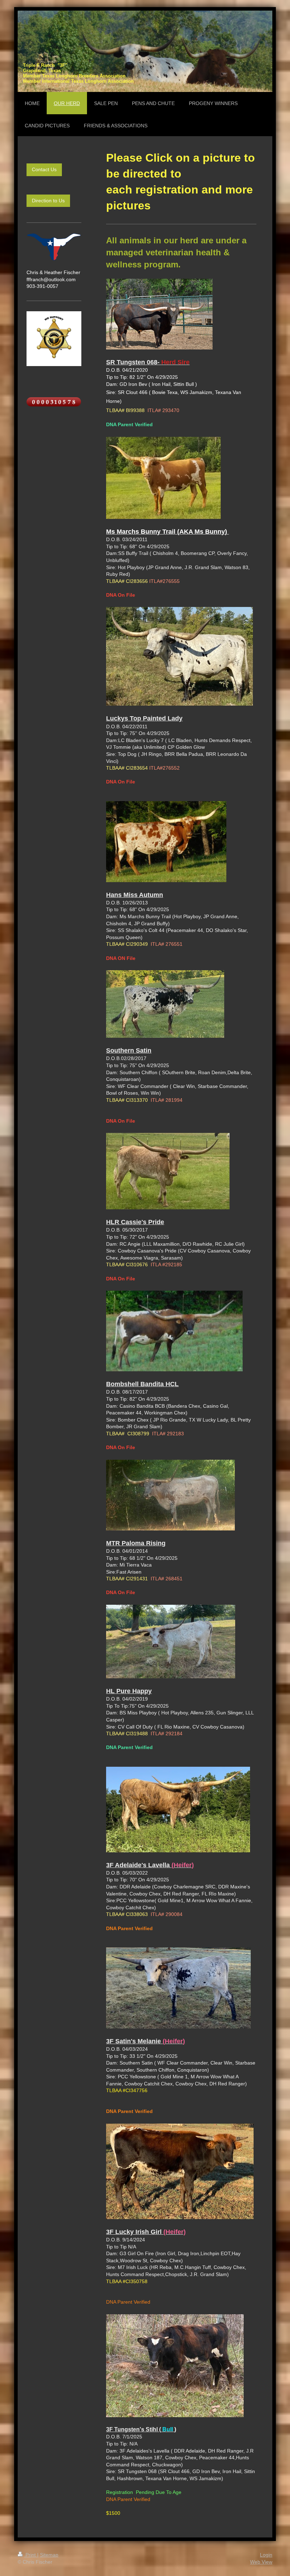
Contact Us (44, 169)
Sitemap (49, 2555)
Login (266, 2555)
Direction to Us (48, 201)
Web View (261, 2562)
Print (31, 2555)
